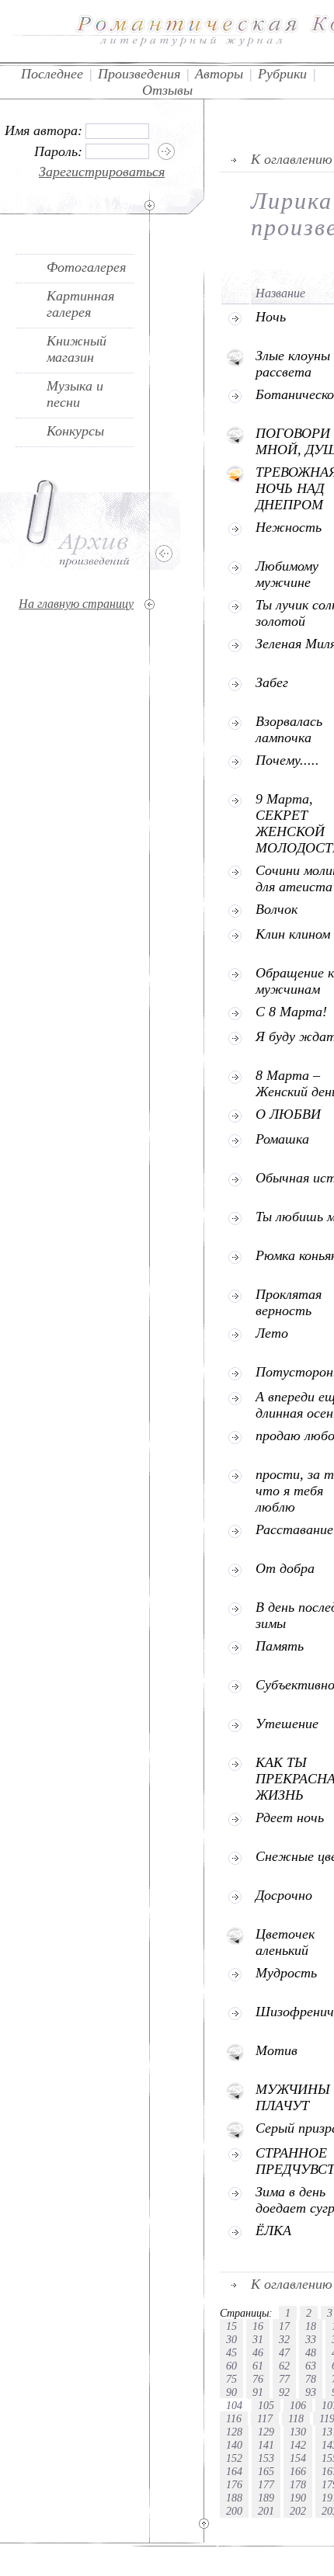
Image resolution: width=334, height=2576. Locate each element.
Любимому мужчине (287, 574)
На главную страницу (76, 604)
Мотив (277, 2050)
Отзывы (167, 90)
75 (231, 2379)
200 (234, 2511)
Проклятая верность (289, 1302)
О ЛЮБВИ (288, 1114)
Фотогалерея (86, 267)
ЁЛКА (273, 2231)
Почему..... (287, 760)
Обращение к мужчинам (295, 981)
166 (298, 2471)
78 (311, 2379)
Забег (272, 682)
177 (266, 2484)
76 (258, 2379)
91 (258, 2392)
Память (280, 1646)
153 (266, 2458)
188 (234, 2498)
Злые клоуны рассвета (293, 364)
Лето (272, 1333)
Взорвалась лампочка (289, 729)
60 (231, 2366)
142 (298, 2445)
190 (298, 2498)
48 (311, 2352)
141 (266, 2445)
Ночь (271, 317)
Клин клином (293, 934)
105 (266, 2405)
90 (231, 2392)
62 (284, 2366)
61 (258, 2366)
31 (258, 2339)
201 (266, 2511)
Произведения (139, 74)
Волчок (277, 909)
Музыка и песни (75, 394)
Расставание (294, 1529)
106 (298, 2405)
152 (234, 2458)
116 (234, 2418)
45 (231, 2352)
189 (266, 2498)
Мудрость (286, 1973)
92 (284, 2392)
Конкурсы (75, 431)
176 (234, 2484)
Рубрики (282, 74)
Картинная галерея (80, 304)
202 (298, 2511)
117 (265, 2418)
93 (311, 2392)
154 (298, 2458)
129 (266, 2432)
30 (231, 2339)
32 (284, 2339)
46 (258, 2352)
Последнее (52, 74)
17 (284, 2326)
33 (311, 2339)
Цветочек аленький (285, 1942)
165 (266, 2471)
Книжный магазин (77, 349)
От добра (285, 1568)
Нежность (289, 527)
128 (234, 2432)
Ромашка (282, 1139)
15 (231, 2326)
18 (311, 2326)
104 (234, 2405)
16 (258, 2326)
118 (296, 2418)
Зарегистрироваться (102, 172)
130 (298, 2432)
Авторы (219, 74)
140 (234, 2445)
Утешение (287, 1724)
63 (311, 2366)
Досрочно (284, 1895)
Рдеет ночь (290, 1817)
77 (284, 2379)
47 (284, 2352)
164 (234, 2471)
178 (298, 2484)
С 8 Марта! (291, 1012)
